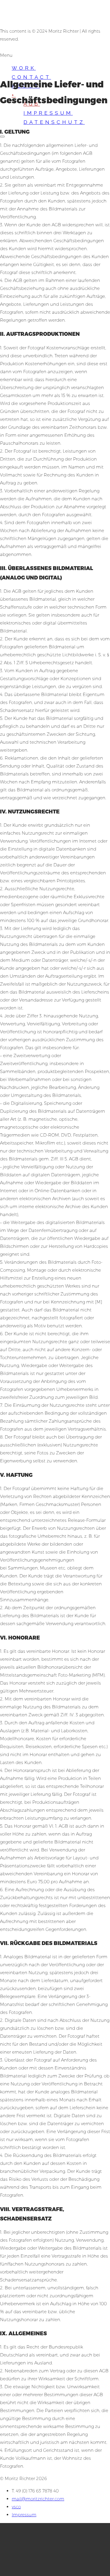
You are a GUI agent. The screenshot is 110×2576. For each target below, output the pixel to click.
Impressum (48, 113)
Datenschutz (54, 122)
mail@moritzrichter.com (38, 2499)
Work (24, 68)
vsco (16, 2507)
